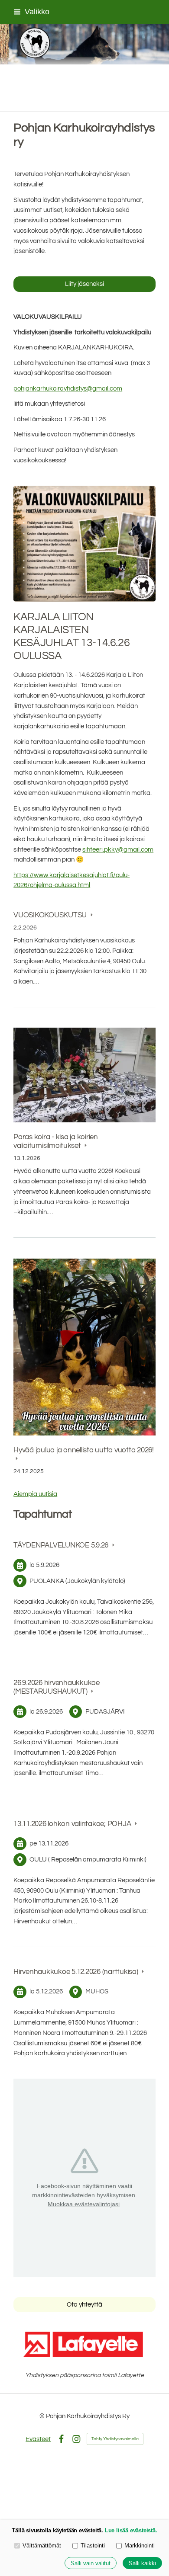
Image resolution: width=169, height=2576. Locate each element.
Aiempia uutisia (35, 1494)
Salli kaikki (142, 2563)
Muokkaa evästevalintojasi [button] (84, 2204)
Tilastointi (93, 2546)
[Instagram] (76, 2439)
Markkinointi (140, 2546)
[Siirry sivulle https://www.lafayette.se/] (84, 2344)
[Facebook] (61, 2439)
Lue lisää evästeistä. (131, 2530)
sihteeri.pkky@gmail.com (118, 850)
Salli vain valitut (91, 2563)
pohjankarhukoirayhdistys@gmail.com (68, 389)
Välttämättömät (42, 2546)
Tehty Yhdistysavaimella (115, 2439)
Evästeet (38, 2439)
